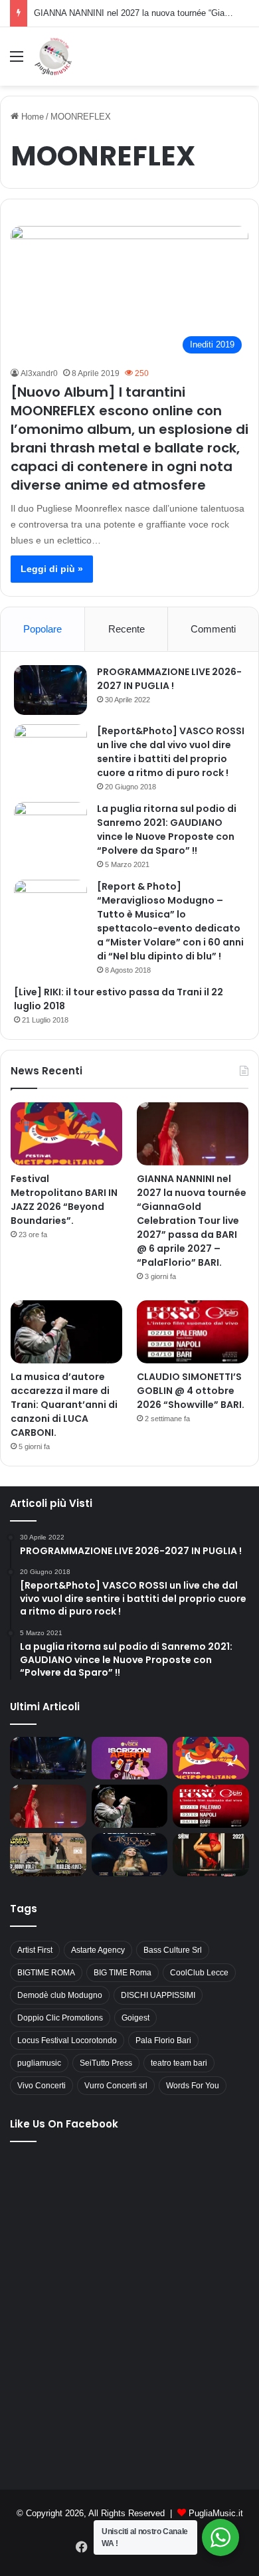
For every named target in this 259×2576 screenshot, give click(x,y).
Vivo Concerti (42, 2086)
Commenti (213, 629)
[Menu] (17, 61)
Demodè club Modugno (60, 1995)
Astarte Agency (98, 1950)
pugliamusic (39, 2063)
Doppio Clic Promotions (60, 2018)
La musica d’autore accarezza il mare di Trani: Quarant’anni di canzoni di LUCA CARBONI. (64, 1405)
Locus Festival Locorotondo (67, 2040)
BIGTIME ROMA (46, 1973)
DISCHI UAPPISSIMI (158, 1995)
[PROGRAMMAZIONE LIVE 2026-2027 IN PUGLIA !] (50, 690)
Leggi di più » (52, 569)
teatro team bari (179, 2063)
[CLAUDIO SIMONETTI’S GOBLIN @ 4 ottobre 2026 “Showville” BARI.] (193, 1332)
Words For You (193, 2086)
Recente (127, 629)
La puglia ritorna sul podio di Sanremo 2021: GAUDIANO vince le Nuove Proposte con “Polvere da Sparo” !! (167, 830)
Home (31, 117)
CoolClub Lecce (199, 1973)
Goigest (135, 2018)
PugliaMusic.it (216, 2513)
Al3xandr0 (39, 373)
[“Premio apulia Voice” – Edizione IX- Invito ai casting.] (130, 1758)
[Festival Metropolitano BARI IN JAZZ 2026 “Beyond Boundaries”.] (66, 1134)
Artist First (35, 1950)
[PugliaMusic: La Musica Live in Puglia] (53, 56)
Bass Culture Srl (173, 1950)
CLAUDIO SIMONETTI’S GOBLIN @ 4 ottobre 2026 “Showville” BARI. (191, 1391)
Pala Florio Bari (163, 2040)
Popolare (43, 629)
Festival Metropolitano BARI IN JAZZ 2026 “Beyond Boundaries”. (64, 1200)
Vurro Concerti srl (116, 2086)
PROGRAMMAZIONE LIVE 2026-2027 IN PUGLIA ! (169, 679)
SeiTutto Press (106, 2063)
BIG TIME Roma (123, 1973)
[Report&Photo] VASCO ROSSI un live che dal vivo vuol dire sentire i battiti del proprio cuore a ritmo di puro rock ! (171, 752)
